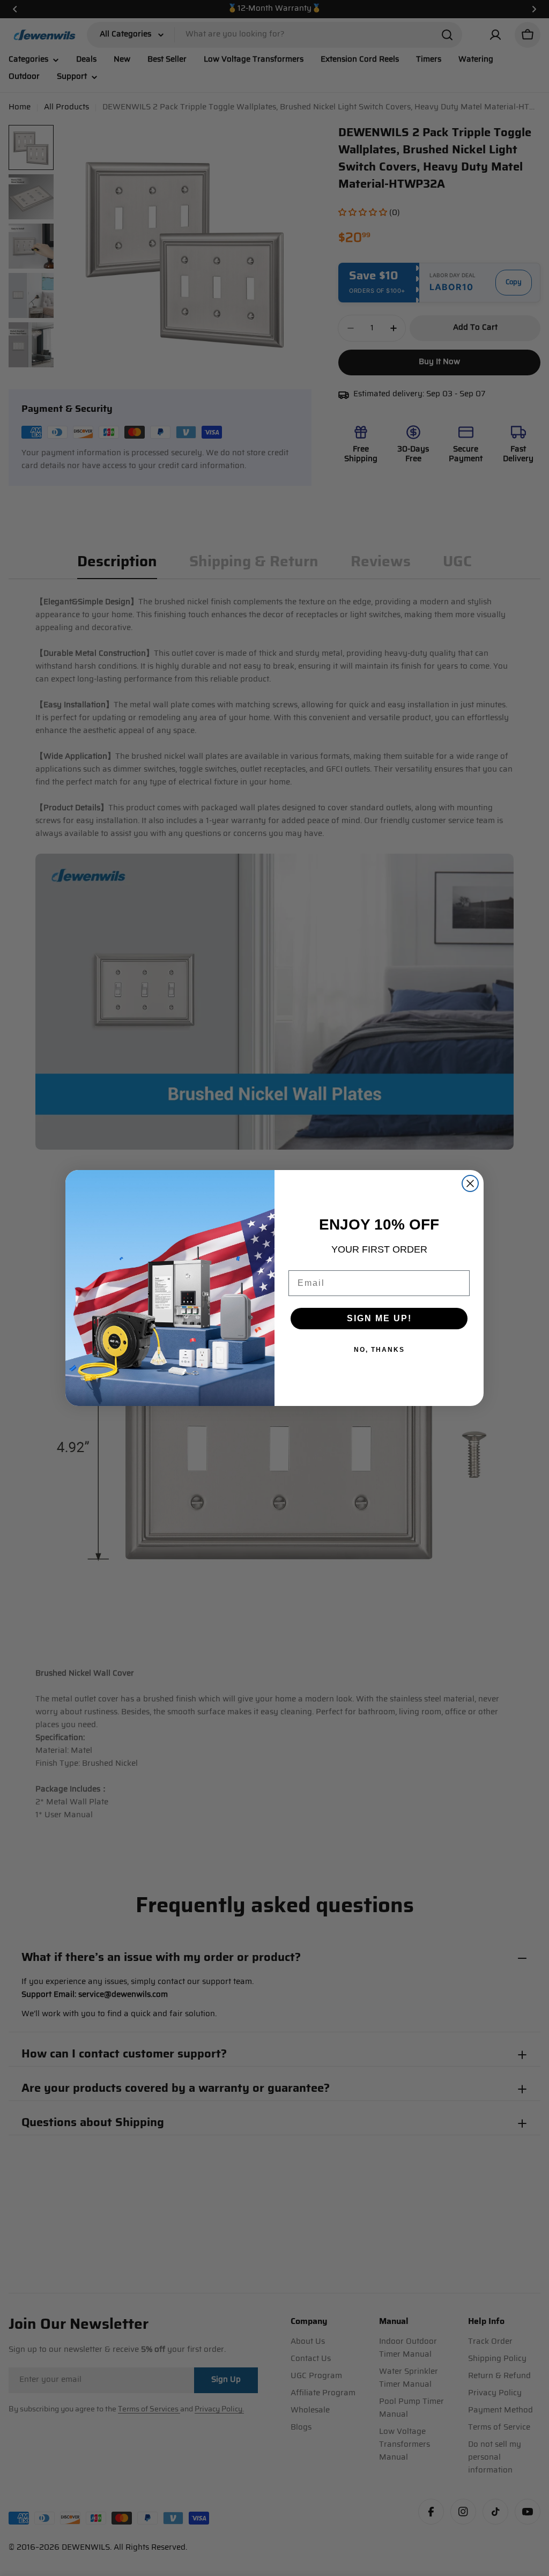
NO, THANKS (379, 1350)
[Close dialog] (470, 1183)
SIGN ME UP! (379, 1318)
